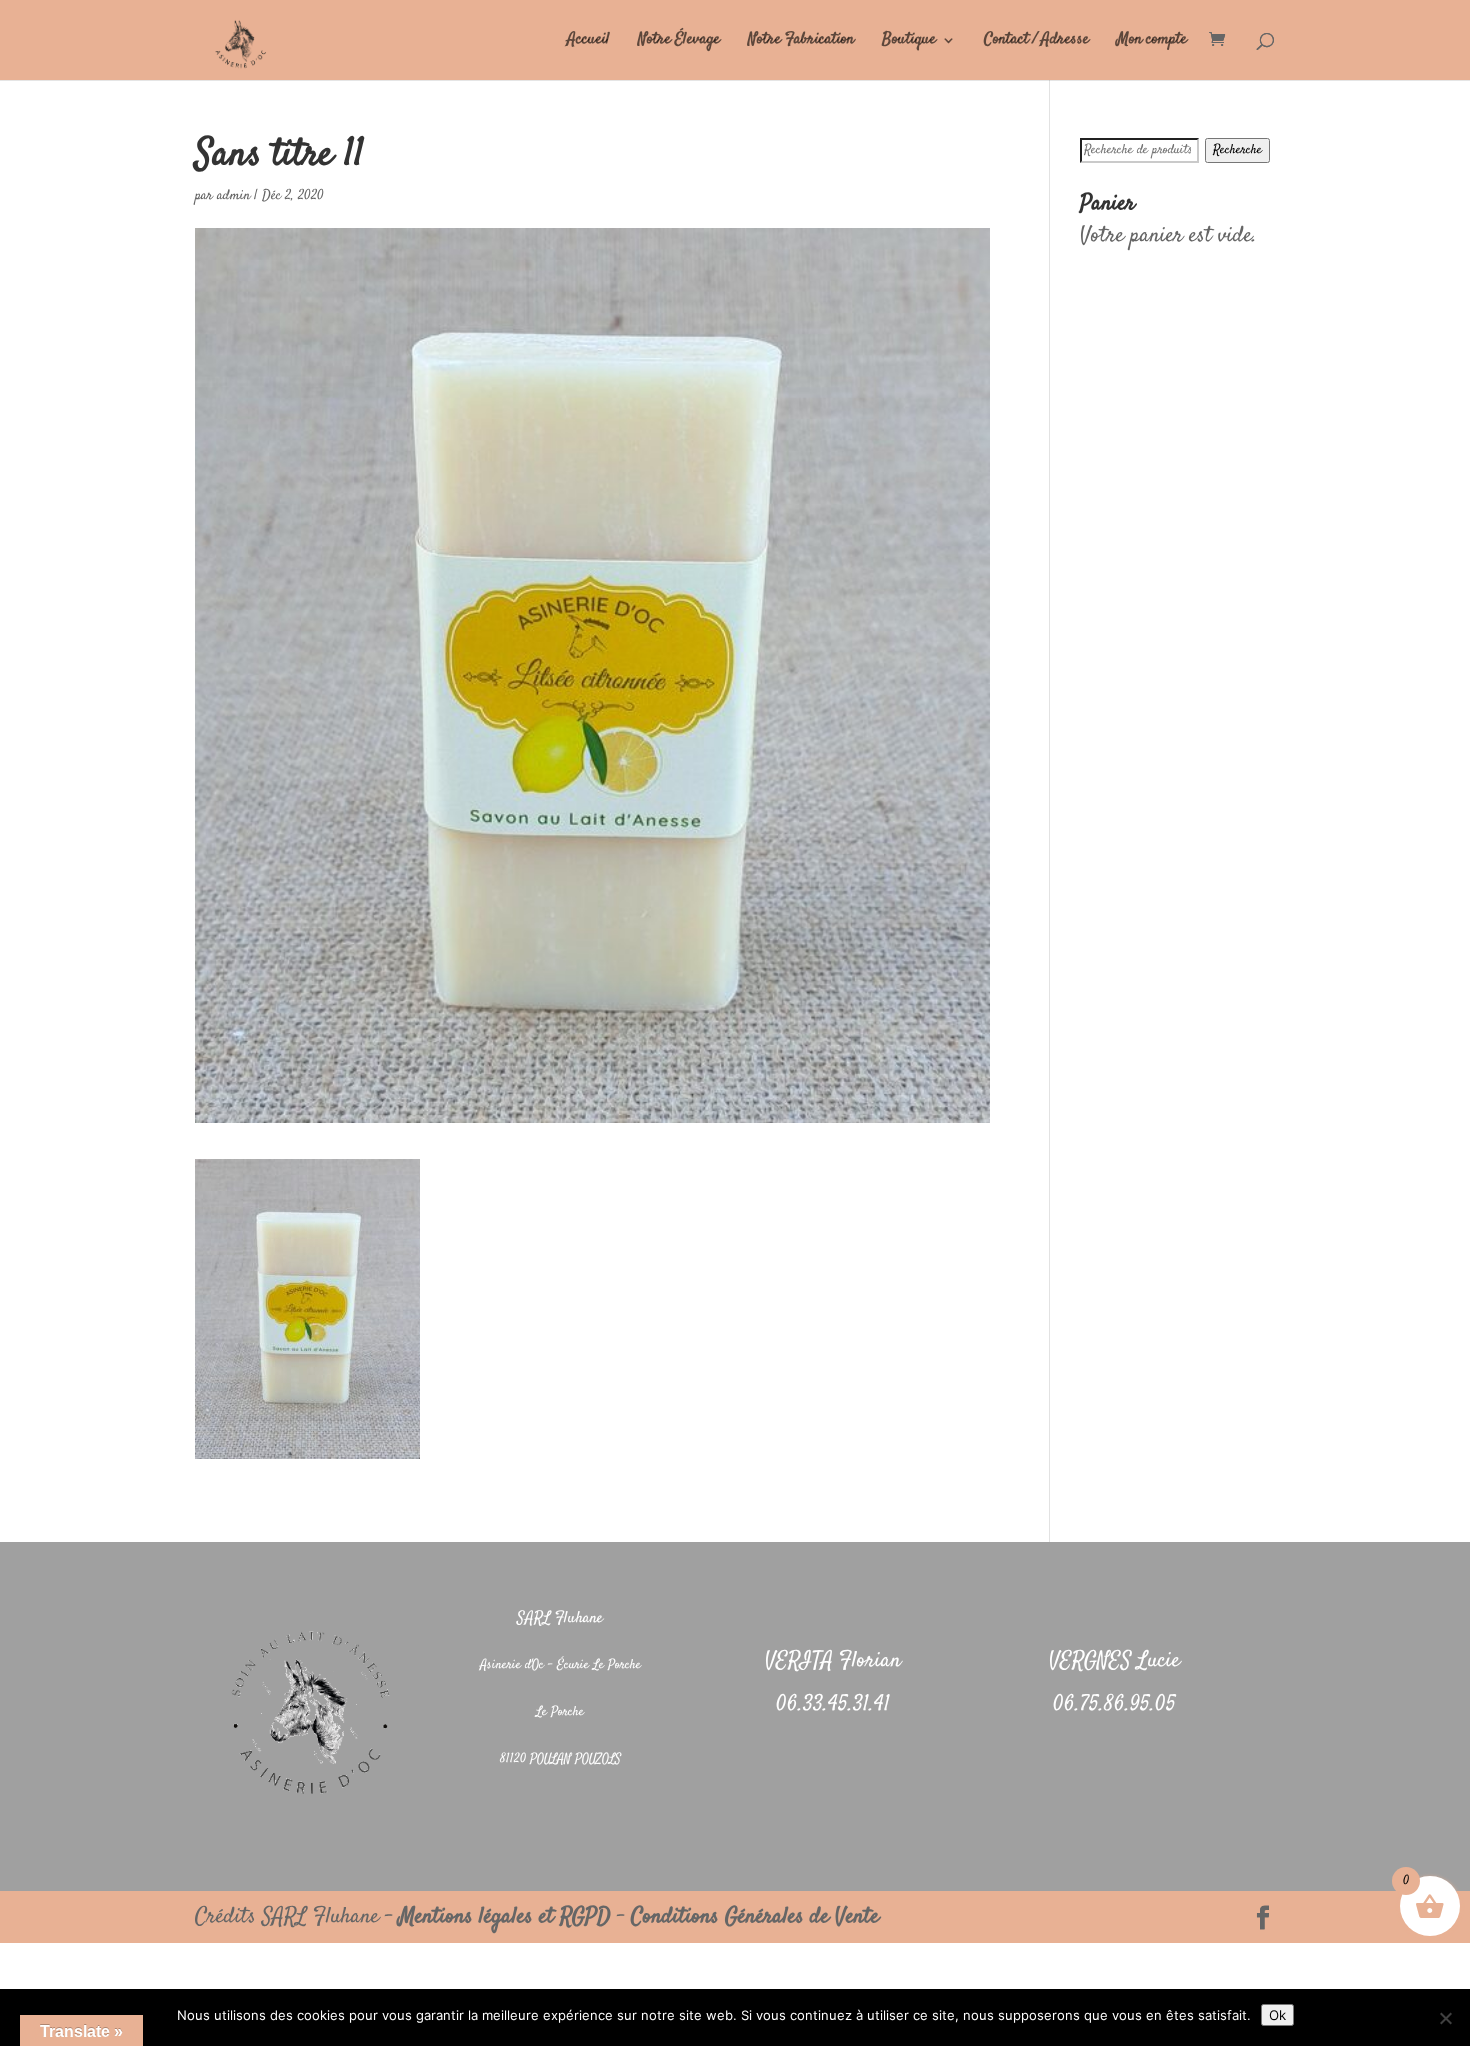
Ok (1277, 2015)
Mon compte (1152, 42)
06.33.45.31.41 (833, 1705)
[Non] (1445, 2018)
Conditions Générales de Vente (755, 1917)
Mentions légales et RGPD (505, 1917)
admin (233, 196)
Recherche (1237, 150)
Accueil (588, 42)
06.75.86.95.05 (1114, 1705)
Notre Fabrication (801, 42)
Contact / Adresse (1036, 42)
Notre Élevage (679, 42)
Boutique (909, 42)
